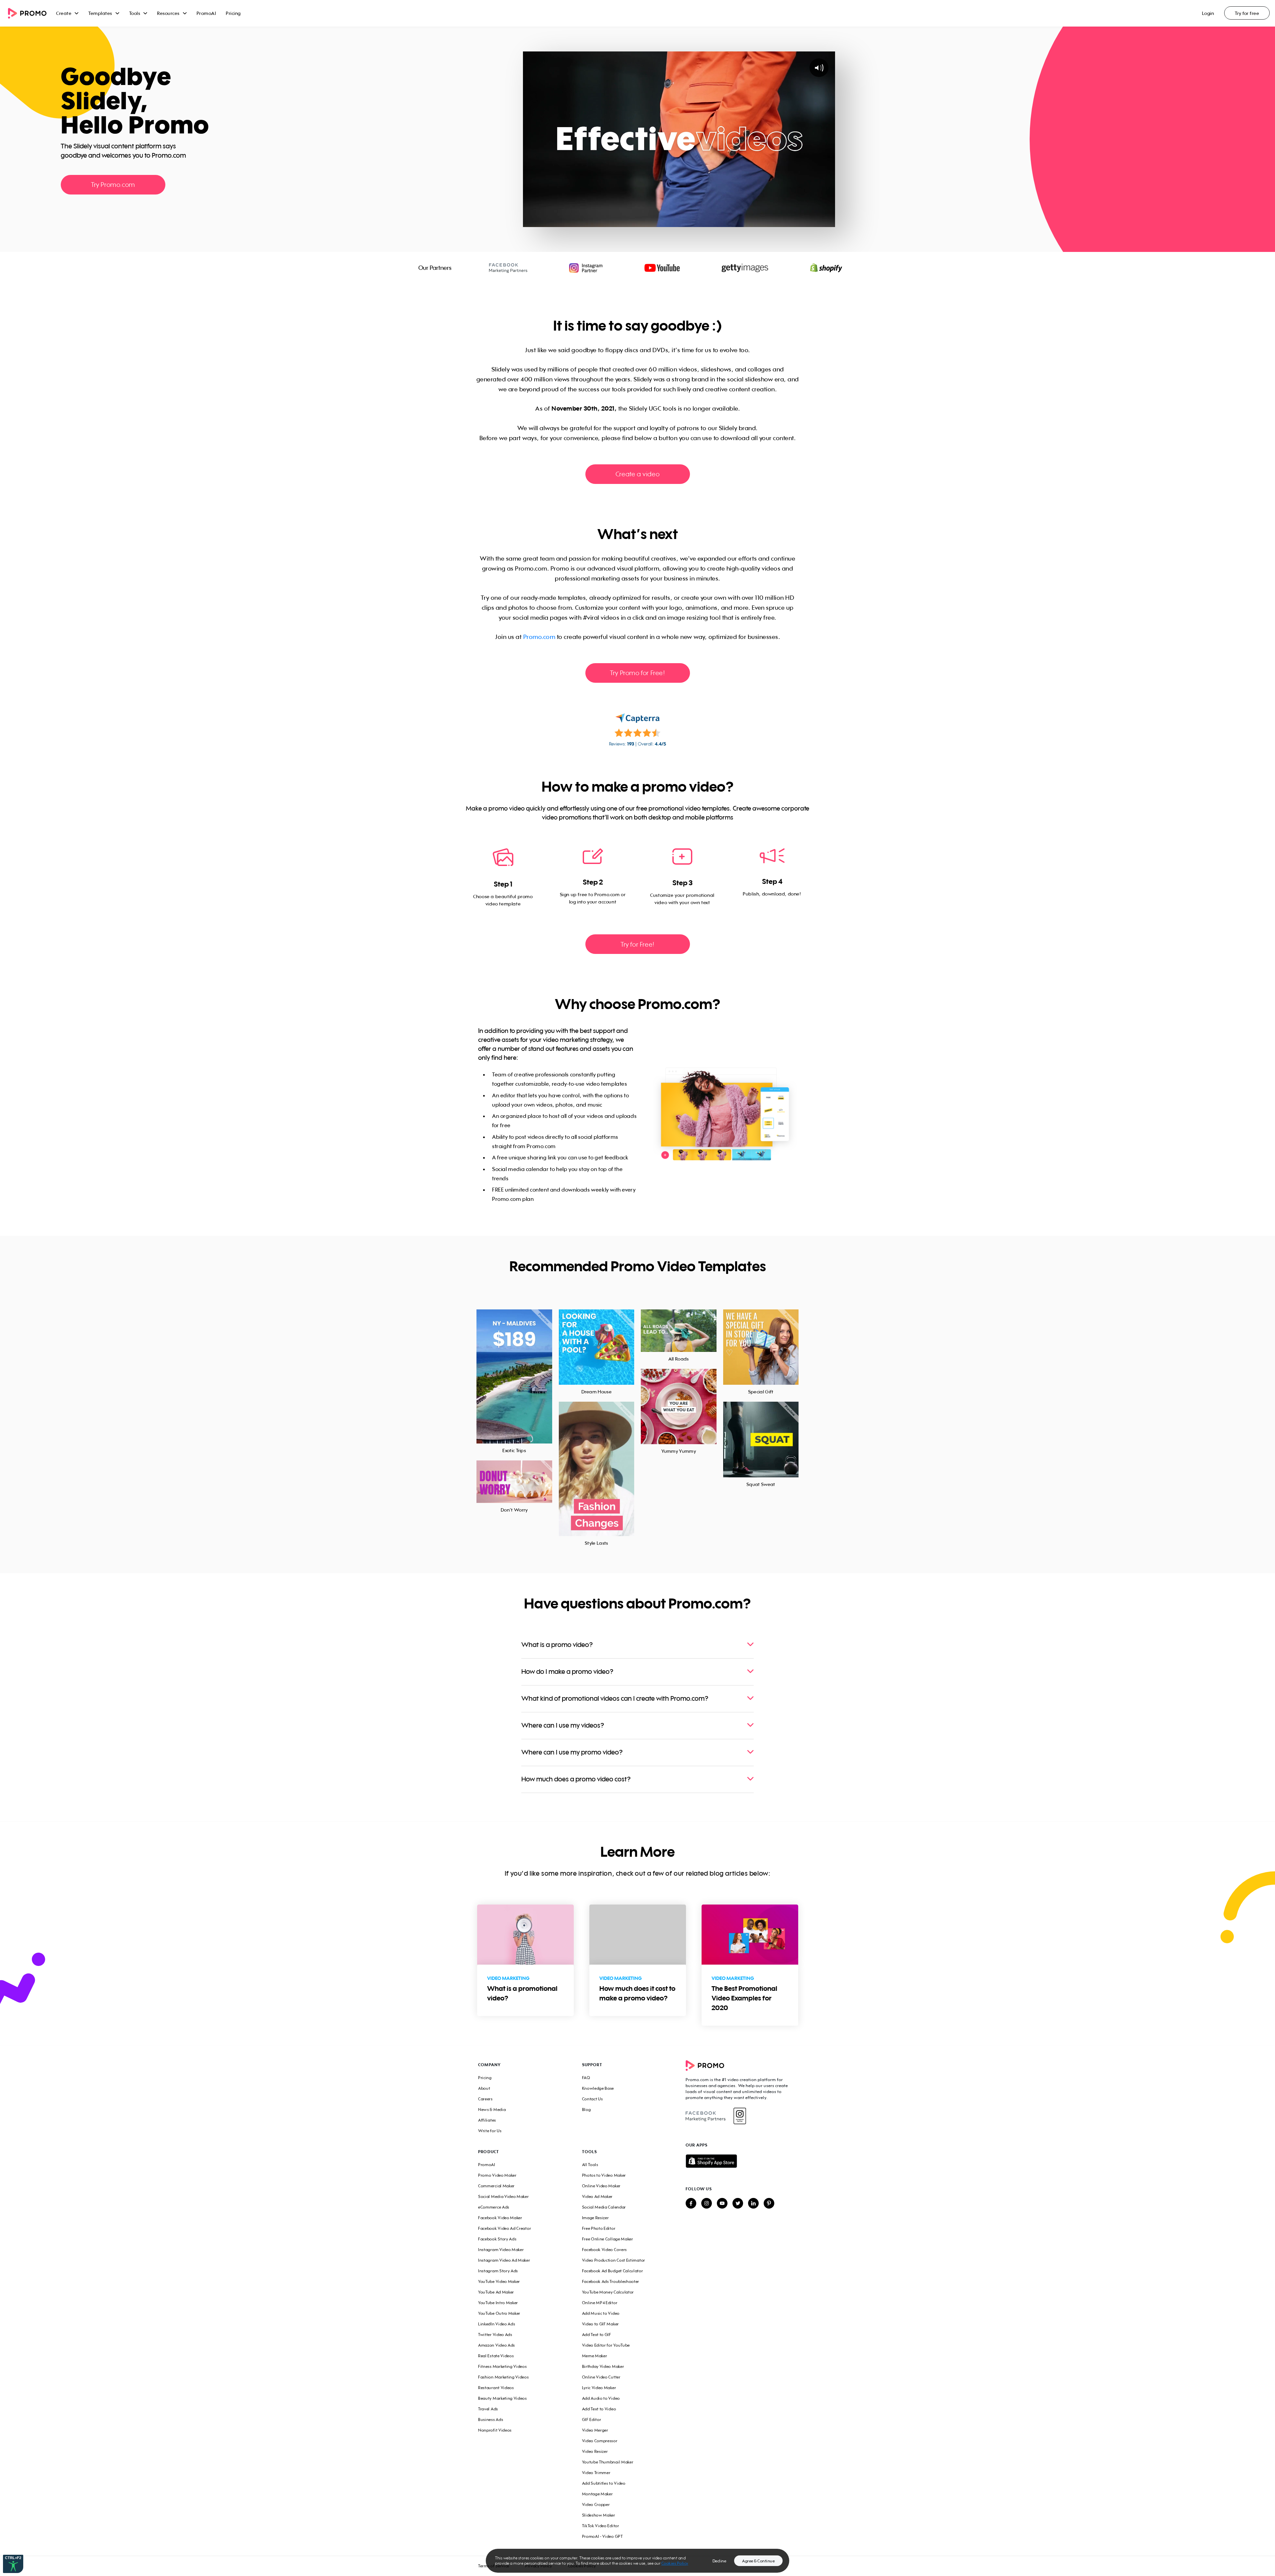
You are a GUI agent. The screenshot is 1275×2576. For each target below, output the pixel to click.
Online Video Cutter (601, 2377)
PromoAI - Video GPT (602, 2536)
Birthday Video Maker (603, 2366)
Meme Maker (595, 2356)
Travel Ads (488, 2409)
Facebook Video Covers (605, 2250)
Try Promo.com (113, 184)
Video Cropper (596, 2504)
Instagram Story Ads (498, 2271)
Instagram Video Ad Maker (504, 2260)
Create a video (637, 474)
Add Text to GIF (597, 2335)
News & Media (492, 2109)
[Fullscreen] (828, 221)
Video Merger (595, 2430)
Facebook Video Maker (500, 2218)
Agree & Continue (758, 2561)
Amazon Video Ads (497, 2345)
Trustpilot (68, 206)
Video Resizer (595, 2451)
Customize (514, 1384)
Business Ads (491, 2420)
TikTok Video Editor (601, 2526)
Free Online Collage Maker (608, 2239)
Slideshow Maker (599, 2515)
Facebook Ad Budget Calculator (613, 2271)
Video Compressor (600, 2441)
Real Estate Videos (496, 2356)
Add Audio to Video (601, 2398)
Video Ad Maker (597, 2196)
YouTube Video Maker (499, 2281)
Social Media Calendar (604, 2207)
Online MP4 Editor (600, 2303)
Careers (485, 2099)
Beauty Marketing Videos (503, 2398)
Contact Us (593, 2099)
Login (1208, 13)
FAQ (586, 2078)
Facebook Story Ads (497, 2239)
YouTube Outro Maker (499, 2313)
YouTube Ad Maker (496, 2292)
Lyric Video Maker (599, 2388)
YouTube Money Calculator (608, 2292)
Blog (587, 2109)
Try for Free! (637, 944)
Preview (514, 1369)
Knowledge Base (598, 2088)
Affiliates (487, 2120)
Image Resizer (595, 2218)
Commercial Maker (496, 2186)
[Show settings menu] (815, 221)
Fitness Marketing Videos (503, 2366)
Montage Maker (597, 2494)
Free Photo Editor (599, 2228)
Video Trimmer (596, 2473)
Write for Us (490, 2131)
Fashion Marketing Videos (504, 2377)
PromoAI (206, 13)
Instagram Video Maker (501, 2250)
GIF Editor (592, 2420)
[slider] (673, 221)
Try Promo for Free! (637, 673)
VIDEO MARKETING (508, 1978)
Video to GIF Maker (600, 2324)
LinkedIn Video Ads (497, 2324)
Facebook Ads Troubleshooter (611, 2281)
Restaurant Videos (496, 2388)
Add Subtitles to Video (604, 2483)
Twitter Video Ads (495, 2335)
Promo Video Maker (497, 2175)
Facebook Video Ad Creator (505, 2228)
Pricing (233, 13)
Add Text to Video (599, 2409)
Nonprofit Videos (495, 2430)
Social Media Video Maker (504, 2196)
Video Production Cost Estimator (614, 2260)
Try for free (1247, 13)
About (484, 2088)
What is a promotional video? (522, 1993)
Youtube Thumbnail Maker (608, 2462)
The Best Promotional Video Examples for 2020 (744, 1998)
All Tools (590, 2165)
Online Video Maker (601, 2186)
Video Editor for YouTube (606, 2345)
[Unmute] (802, 221)
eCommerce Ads (494, 2207)
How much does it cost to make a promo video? (637, 1993)
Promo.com (539, 637)
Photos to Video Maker (604, 2175)
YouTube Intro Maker (498, 2303)
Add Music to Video (601, 2313)
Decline (720, 2561)
